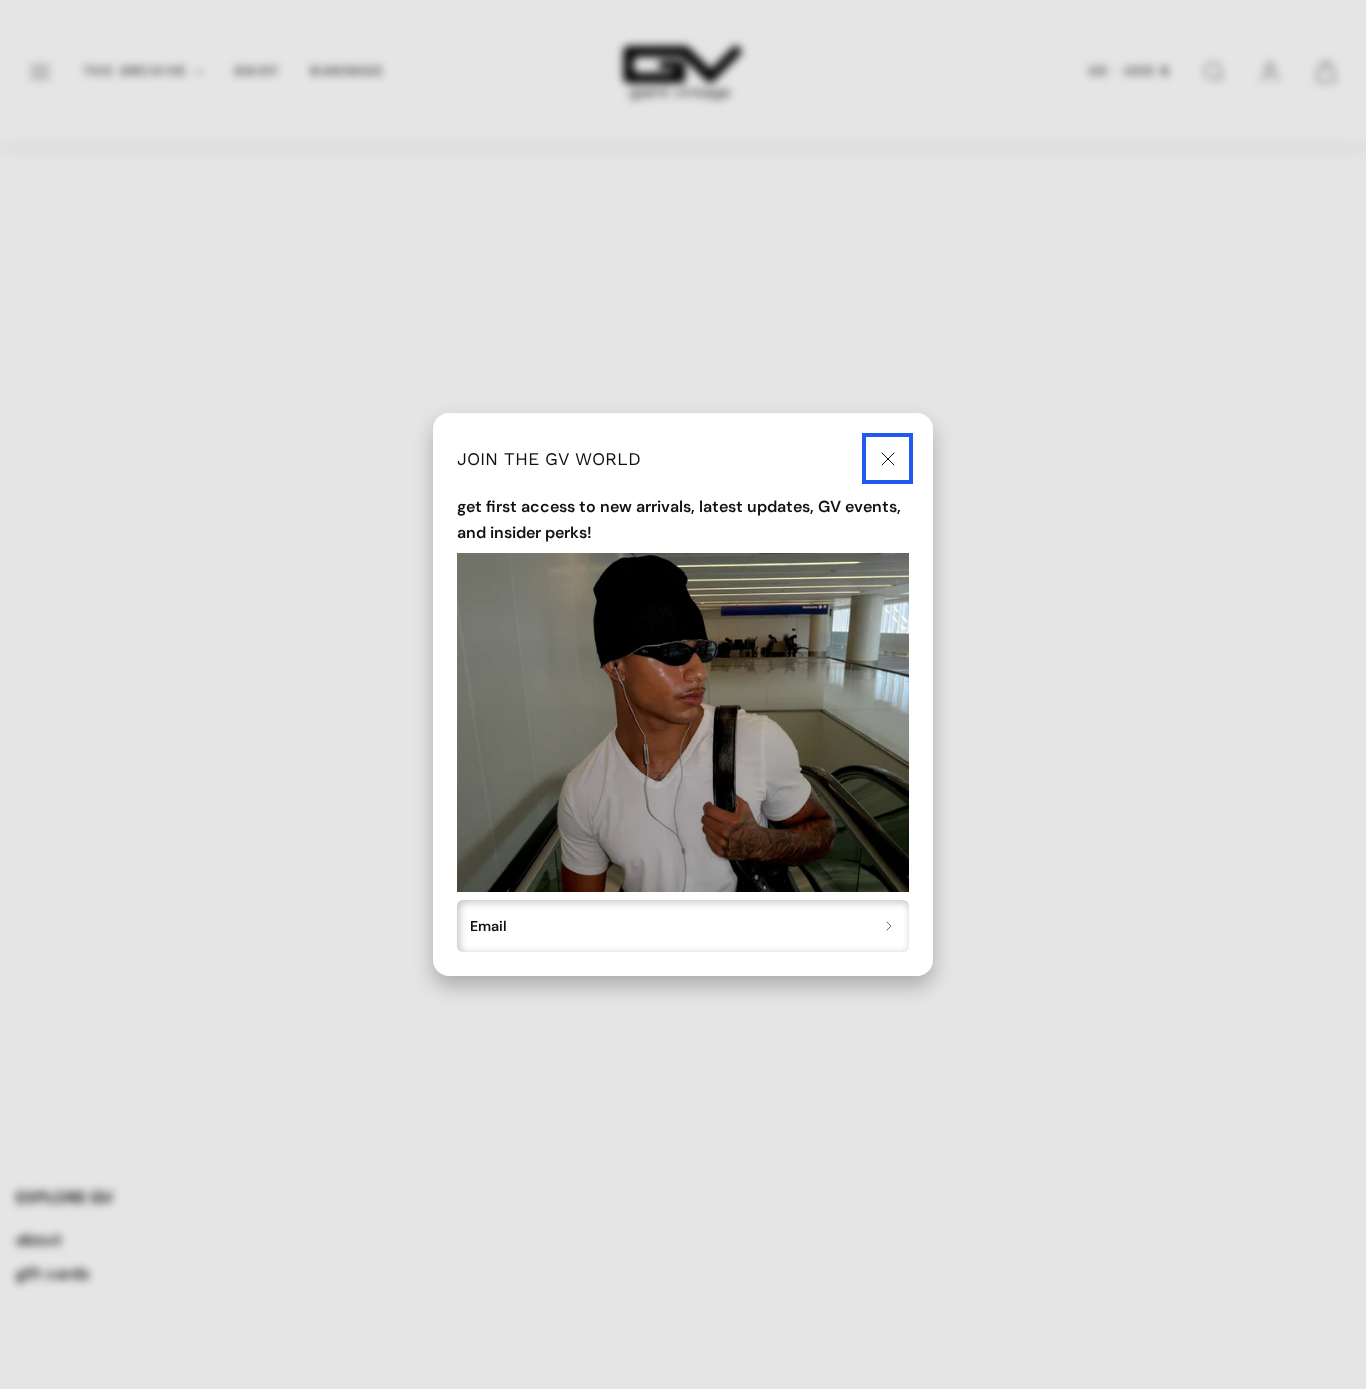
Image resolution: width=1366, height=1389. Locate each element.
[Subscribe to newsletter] (889, 926)
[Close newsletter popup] (887, 458)
